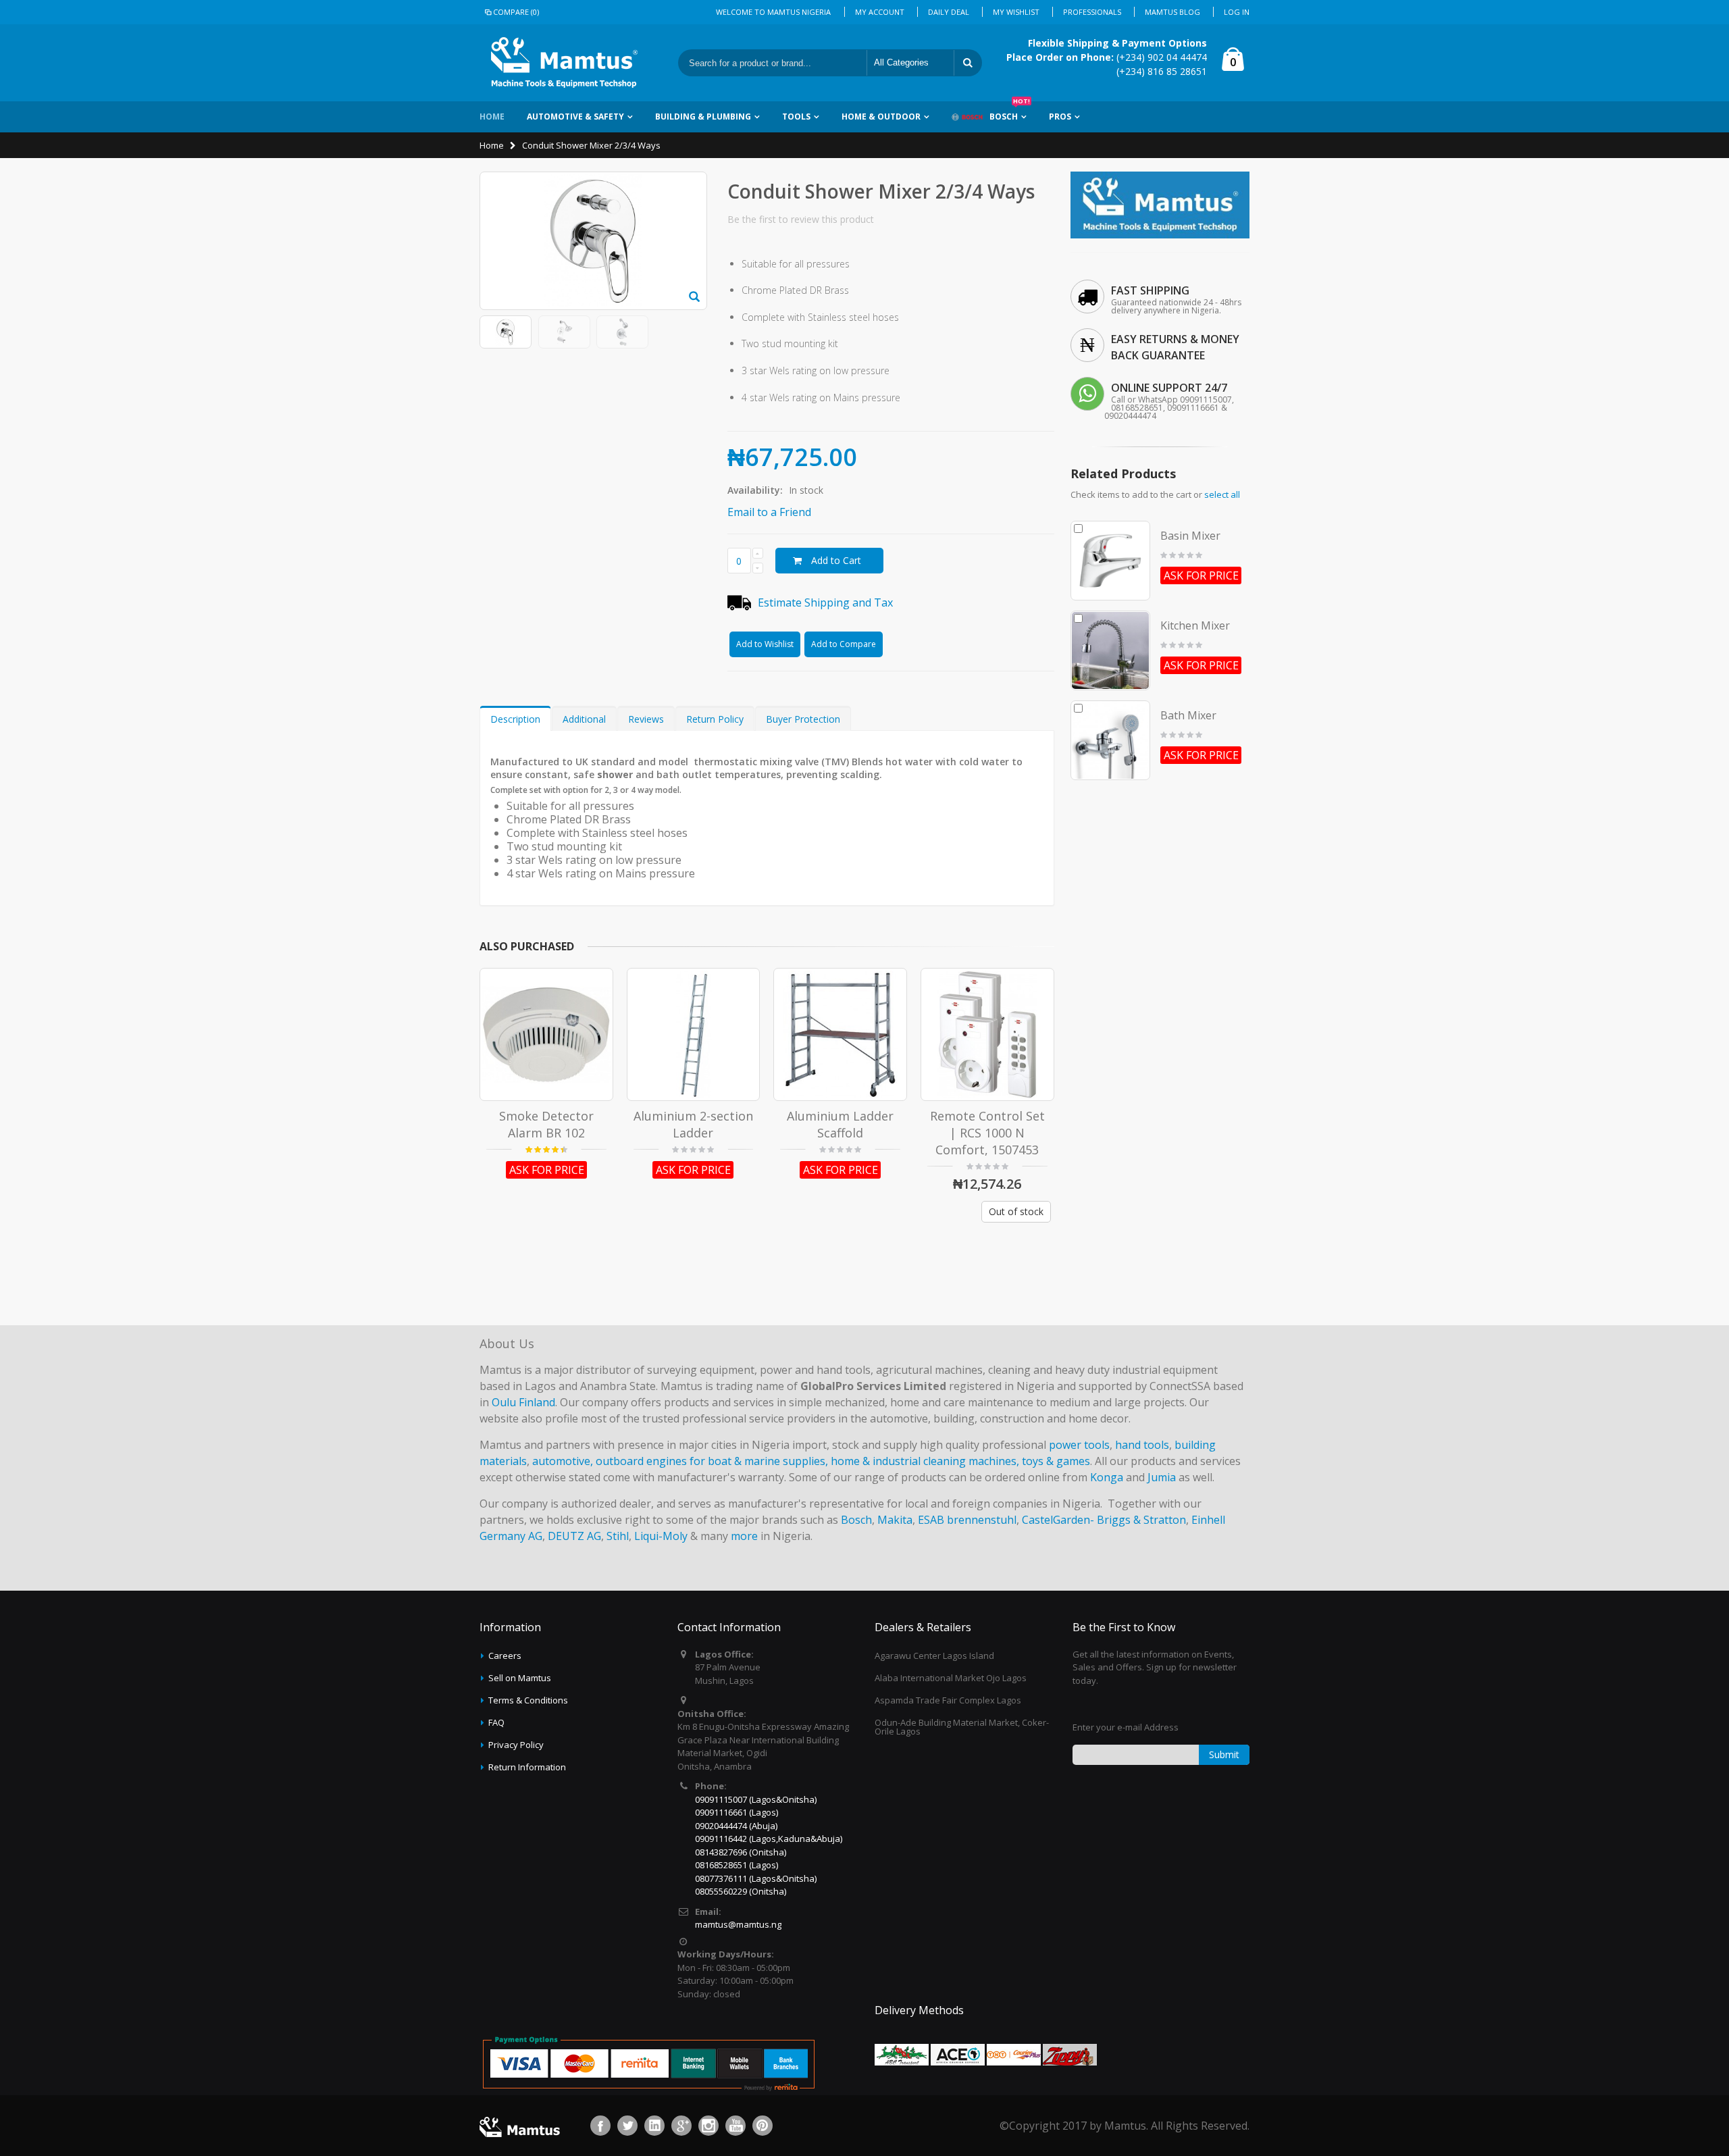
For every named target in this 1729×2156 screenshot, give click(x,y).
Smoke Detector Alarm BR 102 (546, 1124)
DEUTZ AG (574, 1536)
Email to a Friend (769, 512)
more (744, 1536)
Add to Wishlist (765, 644)
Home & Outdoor (881, 117)
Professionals (1092, 12)
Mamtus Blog (1172, 12)
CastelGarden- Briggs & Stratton (1104, 1520)
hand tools (1142, 1445)
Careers (505, 1655)
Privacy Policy (516, 1745)
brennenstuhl (982, 1520)
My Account (880, 12)
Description (515, 719)
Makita (895, 1520)
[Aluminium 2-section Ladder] (694, 1035)
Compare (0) (516, 12)
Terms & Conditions (528, 1700)
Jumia (1162, 1477)
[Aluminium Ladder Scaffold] (840, 1035)
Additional (584, 719)
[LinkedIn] (654, 2126)
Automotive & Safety (575, 117)
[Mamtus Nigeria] (1160, 177)
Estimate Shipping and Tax (825, 602)
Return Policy (715, 719)
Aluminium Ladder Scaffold (840, 1124)
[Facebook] (600, 2126)
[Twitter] (627, 2126)
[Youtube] (736, 2126)
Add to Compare (844, 644)
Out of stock (1016, 1211)
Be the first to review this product (801, 219)
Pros (1060, 117)
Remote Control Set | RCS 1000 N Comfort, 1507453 (987, 1132)
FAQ (496, 1722)
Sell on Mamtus (520, 1678)
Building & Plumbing (703, 117)
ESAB (931, 1520)
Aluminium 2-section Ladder (693, 1124)
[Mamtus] (564, 63)
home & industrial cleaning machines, (925, 1461)
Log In (1237, 12)
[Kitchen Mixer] (1110, 650)
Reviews (646, 719)
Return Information (527, 1767)
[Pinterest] (763, 2126)
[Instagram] (708, 2126)
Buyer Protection (803, 719)
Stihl (618, 1536)
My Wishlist (1016, 12)
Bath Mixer (1188, 715)
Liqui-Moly (661, 1536)
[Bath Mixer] (1110, 740)
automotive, (563, 1461)
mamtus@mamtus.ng (738, 1924)
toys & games (1056, 1461)
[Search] (968, 63)
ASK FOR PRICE (547, 1170)
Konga (1107, 1477)
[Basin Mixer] (1110, 561)
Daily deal (949, 12)
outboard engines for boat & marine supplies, (712, 1461)
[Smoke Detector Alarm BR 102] (546, 1035)
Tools (796, 117)
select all (1222, 494)
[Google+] (681, 2126)
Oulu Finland (523, 1402)
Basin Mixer (1190, 536)
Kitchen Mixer (1195, 625)
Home (492, 145)
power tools (1079, 1445)
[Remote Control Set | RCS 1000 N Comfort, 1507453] (987, 1035)
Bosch (1010, 112)
